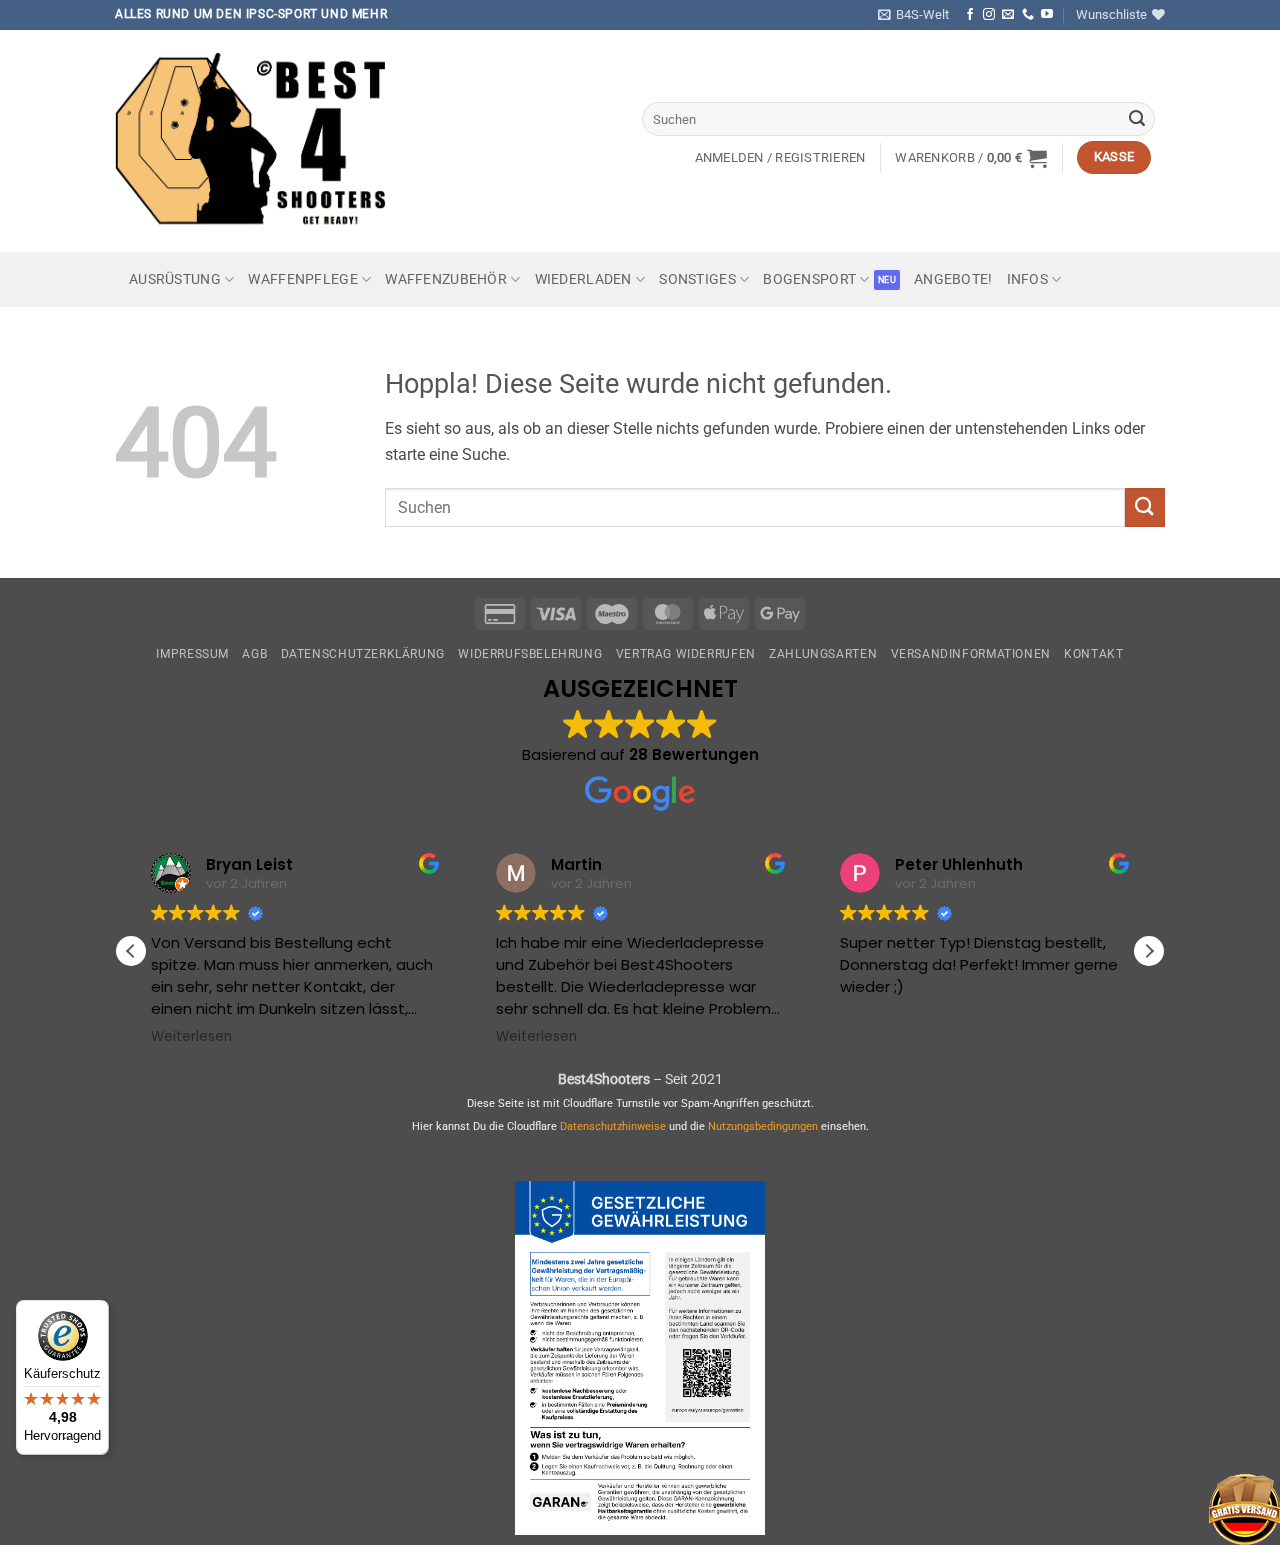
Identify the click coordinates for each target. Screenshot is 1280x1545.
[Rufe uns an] (1028, 15)
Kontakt (1093, 654)
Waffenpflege (302, 279)
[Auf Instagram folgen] (989, 15)
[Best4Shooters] (265, 140)
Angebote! (953, 279)
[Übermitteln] (1137, 119)
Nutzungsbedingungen (763, 1126)
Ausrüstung (175, 279)
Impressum (192, 654)
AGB (254, 654)
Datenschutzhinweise (613, 1126)
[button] (913, 15)
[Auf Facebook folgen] (970, 15)
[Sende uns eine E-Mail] (1008, 15)
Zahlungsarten (823, 654)
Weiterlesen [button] (191, 1037)
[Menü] (68, 1443)
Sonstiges (697, 279)
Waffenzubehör (446, 279)
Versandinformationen (971, 654)
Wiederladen (583, 279)
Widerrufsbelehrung (530, 654)
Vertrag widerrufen (686, 654)
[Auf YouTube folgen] (1047, 15)
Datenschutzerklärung (363, 654)
